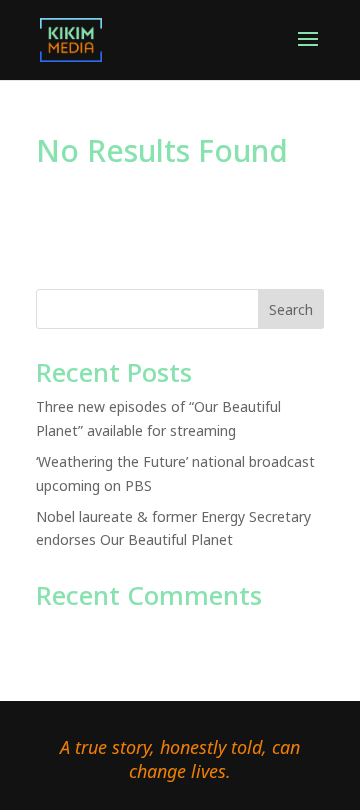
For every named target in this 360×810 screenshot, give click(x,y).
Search (291, 309)
